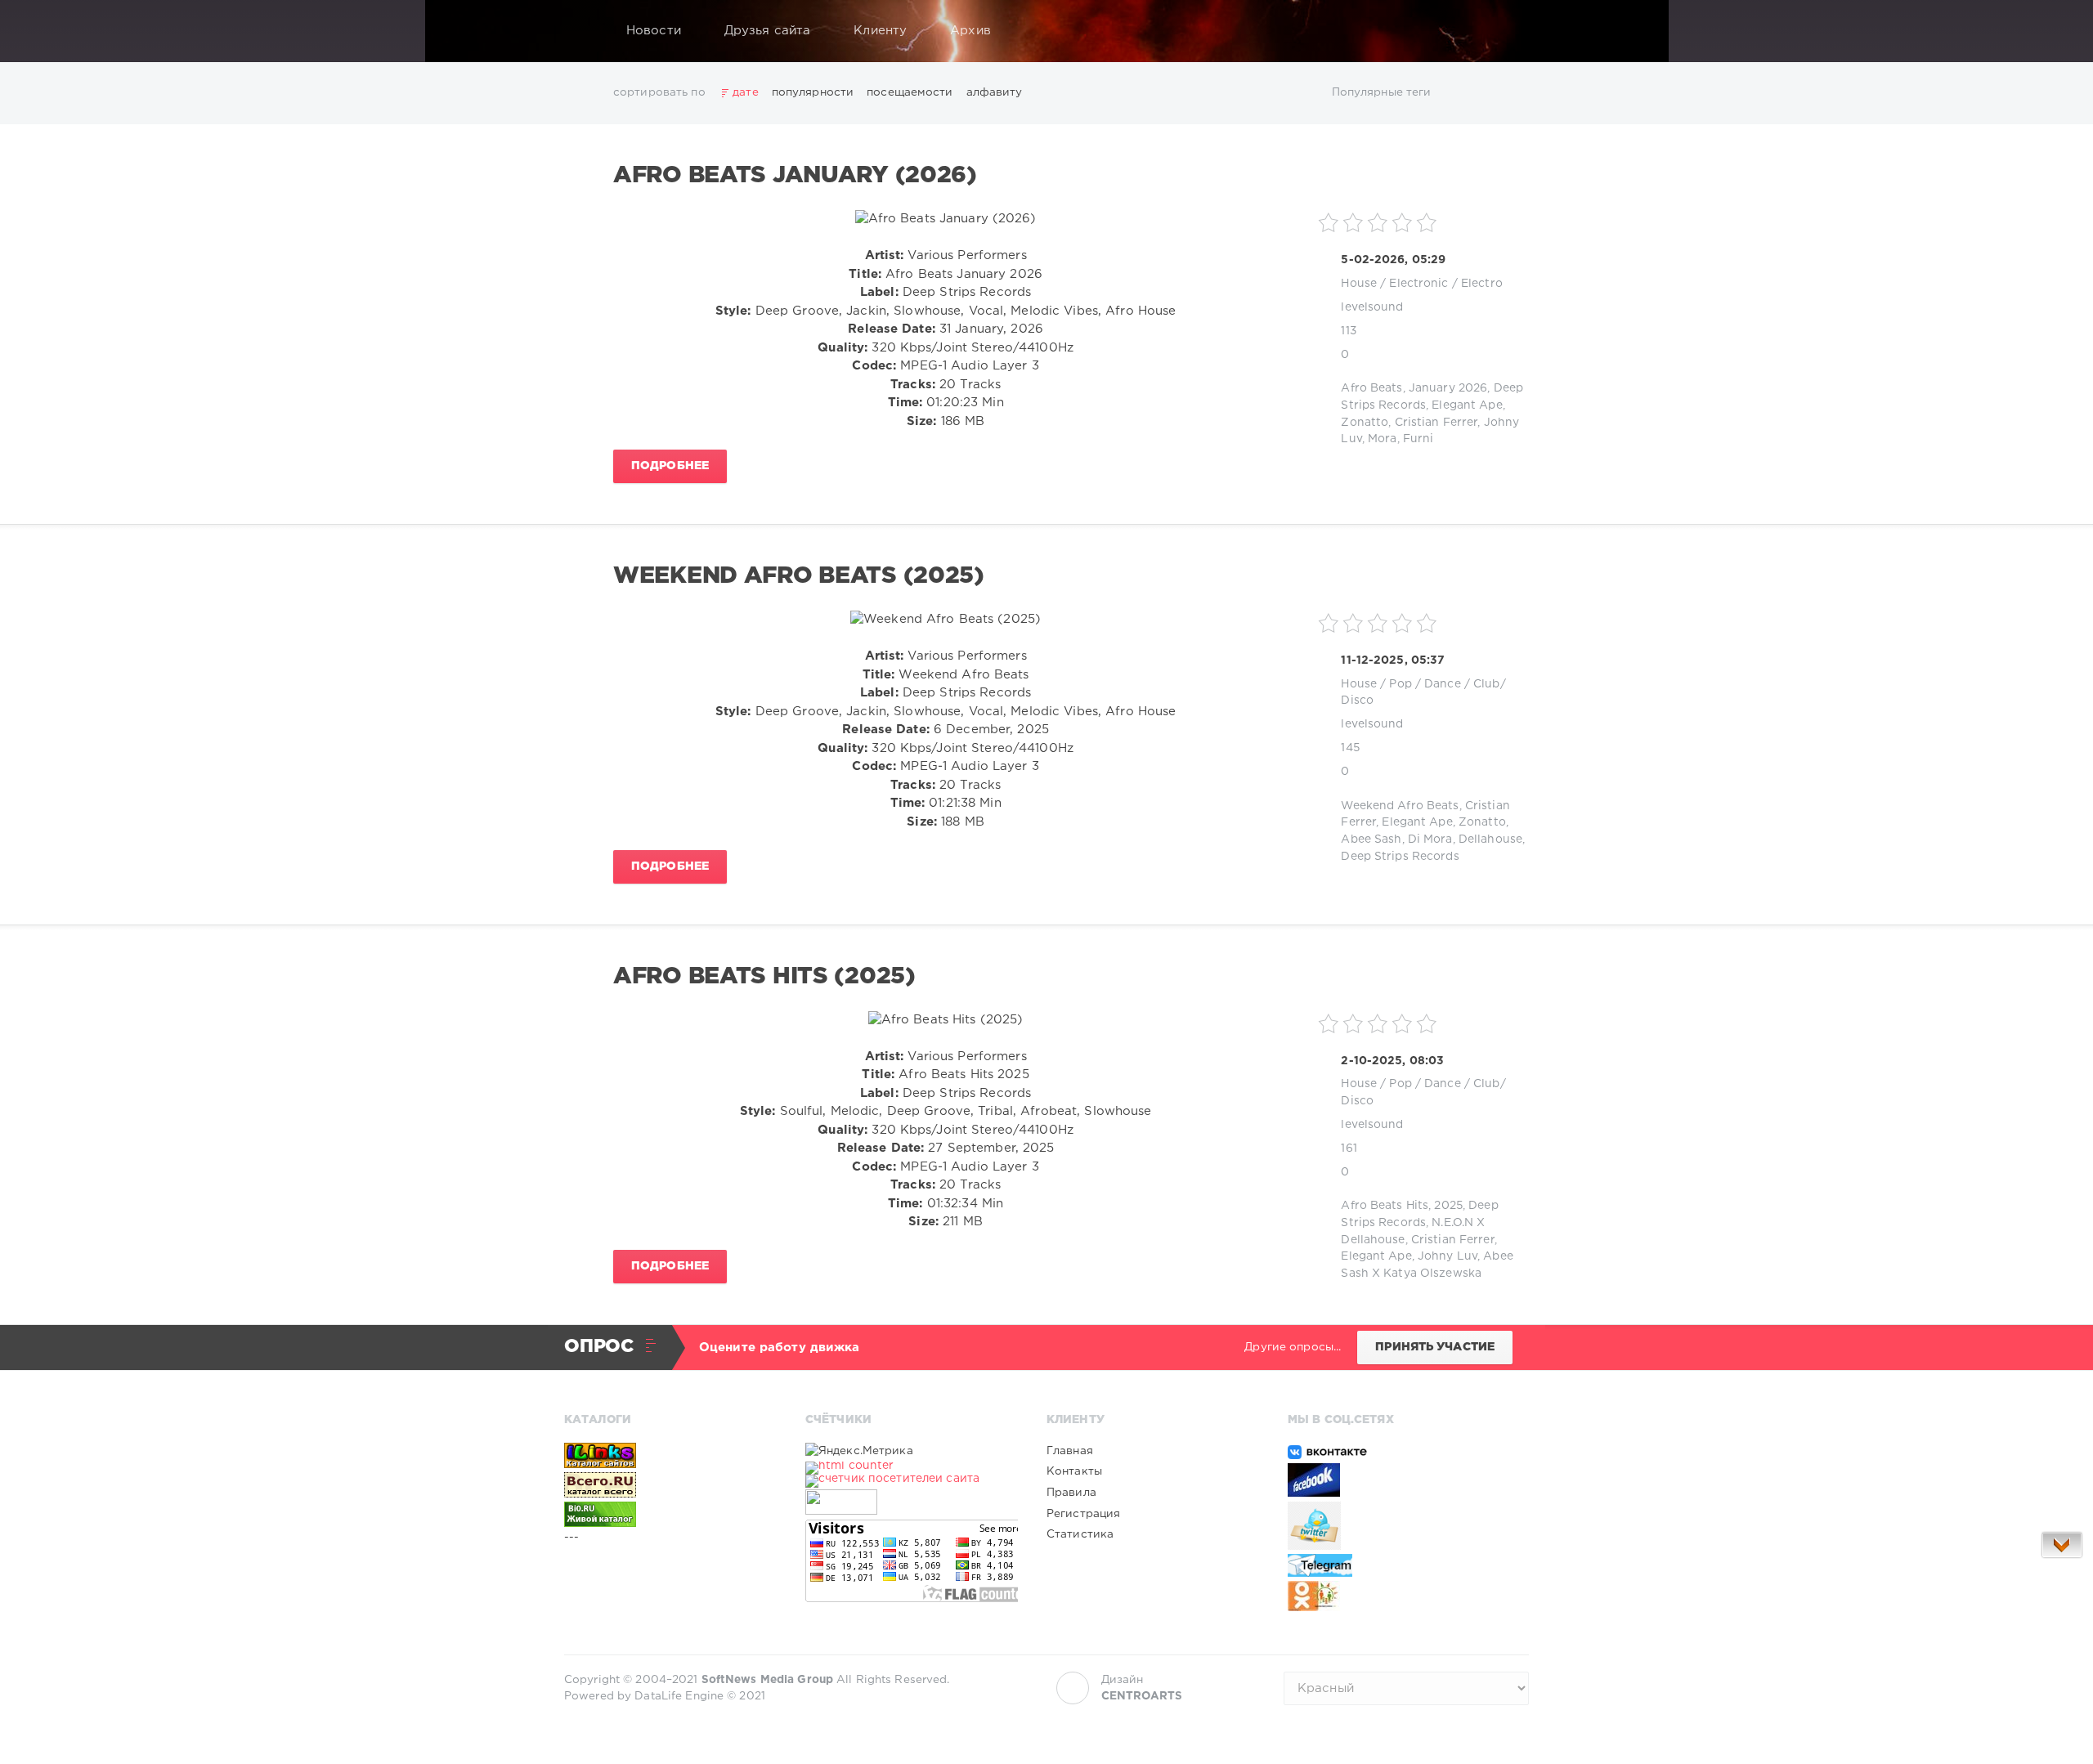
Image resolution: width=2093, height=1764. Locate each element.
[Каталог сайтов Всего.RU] (670, 1484)
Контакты (1074, 1471)
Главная (1070, 1451)
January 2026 (1448, 388)
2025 (1448, 1206)
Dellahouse (1490, 839)
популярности (813, 92)
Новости (654, 31)
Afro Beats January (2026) (795, 176)
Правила (1071, 1493)
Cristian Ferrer (1436, 423)
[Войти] (1506, 31)
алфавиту (995, 92)
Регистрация (1083, 1514)
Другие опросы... (1293, 1347)
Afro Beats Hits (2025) (764, 977)
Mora (1382, 439)
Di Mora (1430, 839)
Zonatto (1365, 423)
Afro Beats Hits (1385, 1206)
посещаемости (910, 92)
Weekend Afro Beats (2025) (799, 576)
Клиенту (880, 31)
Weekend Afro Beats (1400, 806)
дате (745, 92)
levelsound (1372, 307)
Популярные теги (1382, 92)
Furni (1418, 439)
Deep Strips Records (1400, 857)
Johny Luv (1448, 1256)
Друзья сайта (767, 31)
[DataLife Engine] (581, 31)
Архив (970, 31)
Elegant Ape (1467, 405)
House (1359, 284)
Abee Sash (1371, 839)
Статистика (1080, 1534)
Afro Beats (1371, 388)
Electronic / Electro (1445, 284)
